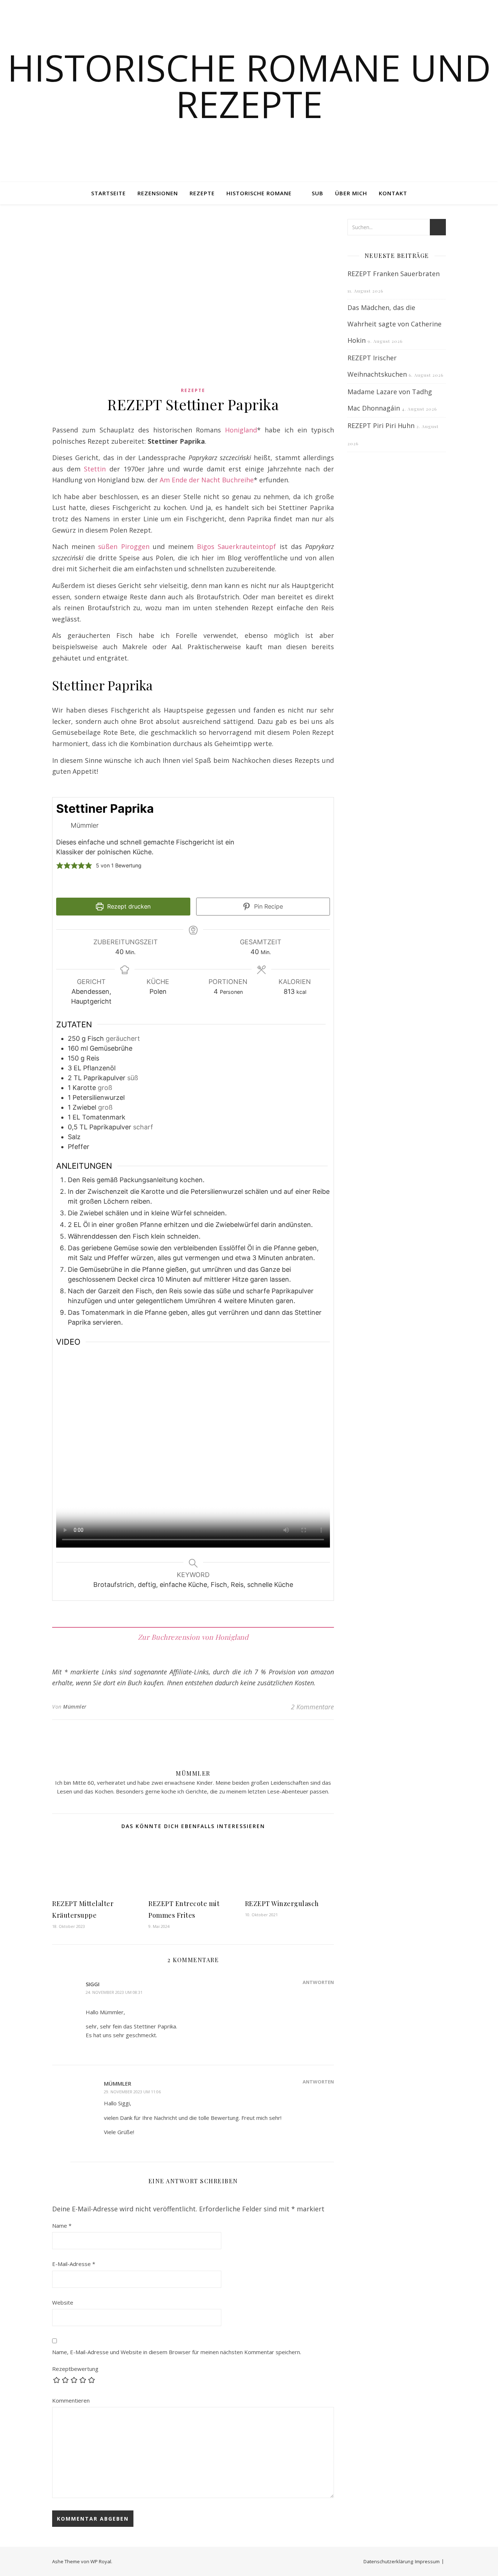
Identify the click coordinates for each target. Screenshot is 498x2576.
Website (63, 2302)
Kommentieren (71, 2400)
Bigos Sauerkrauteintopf (236, 546)
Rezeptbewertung (75, 2369)
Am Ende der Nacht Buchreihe (207, 480)
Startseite (108, 193)
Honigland (241, 430)
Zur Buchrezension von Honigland (193, 1637)
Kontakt (393, 193)
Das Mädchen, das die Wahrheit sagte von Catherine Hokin (394, 324)
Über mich (351, 193)
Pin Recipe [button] (268, 906)
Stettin (95, 469)
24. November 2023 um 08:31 (114, 1992)
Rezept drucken (128, 906)
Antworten (318, 1982)
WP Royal (101, 2561)
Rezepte (202, 193)
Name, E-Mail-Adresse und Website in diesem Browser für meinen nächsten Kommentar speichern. (177, 2352)
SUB (318, 193)
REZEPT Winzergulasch (282, 1903)
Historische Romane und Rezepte (249, 86)
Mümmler (75, 1707)
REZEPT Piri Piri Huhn (381, 426)
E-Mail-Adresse (74, 2264)
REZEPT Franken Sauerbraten (394, 274)
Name (62, 2226)
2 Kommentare (312, 1707)
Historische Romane (259, 193)
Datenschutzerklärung (388, 2561)
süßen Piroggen (124, 546)
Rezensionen (158, 193)
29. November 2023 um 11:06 (132, 2092)
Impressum (427, 2561)
